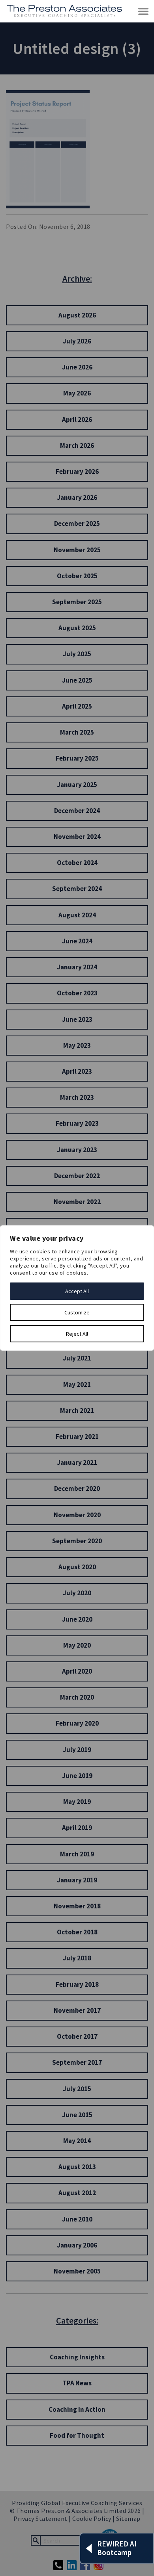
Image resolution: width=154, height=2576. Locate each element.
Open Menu (144, 12)
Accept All (77, 1291)
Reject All (77, 1334)
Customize (77, 1312)
